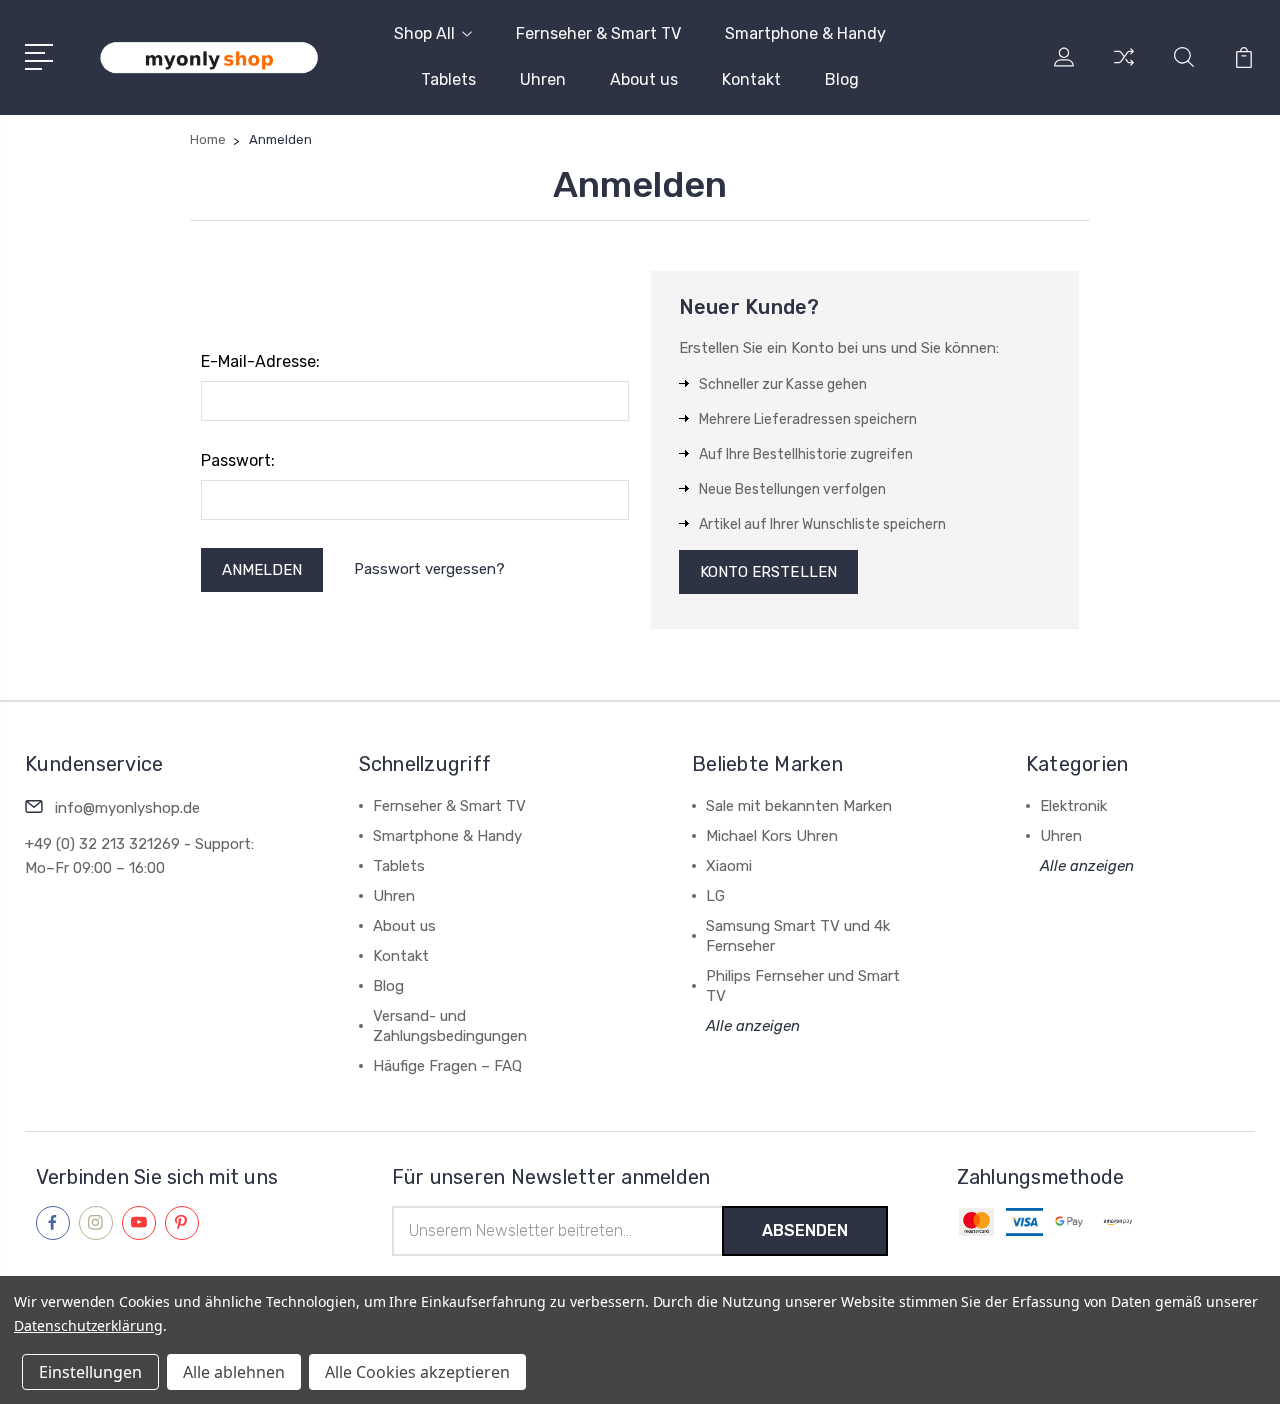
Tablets (448, 79)
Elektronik (1073, 806)
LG (715, 896)
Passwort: (238, 460)
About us (644, 79)
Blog (842, 79)
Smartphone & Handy (805, 33)
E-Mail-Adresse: (260, 361)
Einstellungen (90, 1372)
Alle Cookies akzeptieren (417, 1372)
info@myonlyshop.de (127, 808)
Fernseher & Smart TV (598, 33)
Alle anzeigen (753, 1026)
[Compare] (1124, 69)
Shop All (424, 33)
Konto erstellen (769, 572)
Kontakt (751, 79)
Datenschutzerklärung (88, 1325)
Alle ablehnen (234, 1372)
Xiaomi (729, 866)
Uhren (543, 79)
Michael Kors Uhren (772, 836)
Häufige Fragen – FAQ (447, 1066)
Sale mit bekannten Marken (799, 806)
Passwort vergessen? (429, 569)
